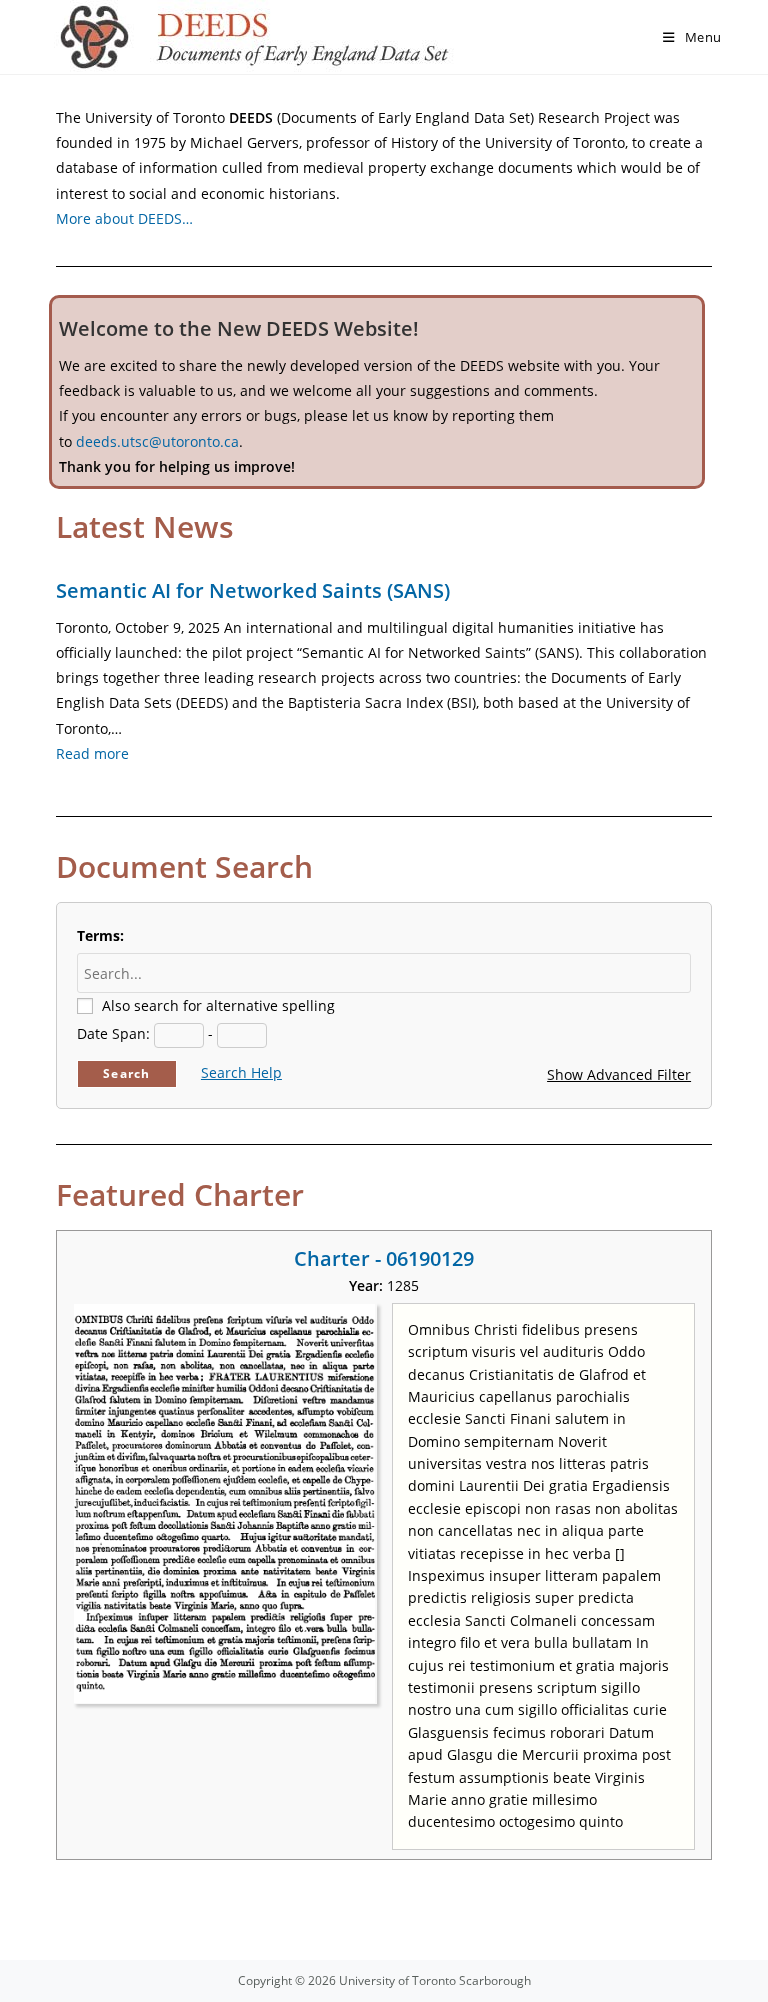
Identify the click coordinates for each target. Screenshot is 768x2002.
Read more (92, 753)
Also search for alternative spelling (218, 1005)
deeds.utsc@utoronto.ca (157, 441)
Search (126, 1073)
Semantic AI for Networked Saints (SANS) (253, 590)
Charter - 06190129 (384, 1258)
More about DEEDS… (124, 218)
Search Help (241, 1072)
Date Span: (113, 1033)
